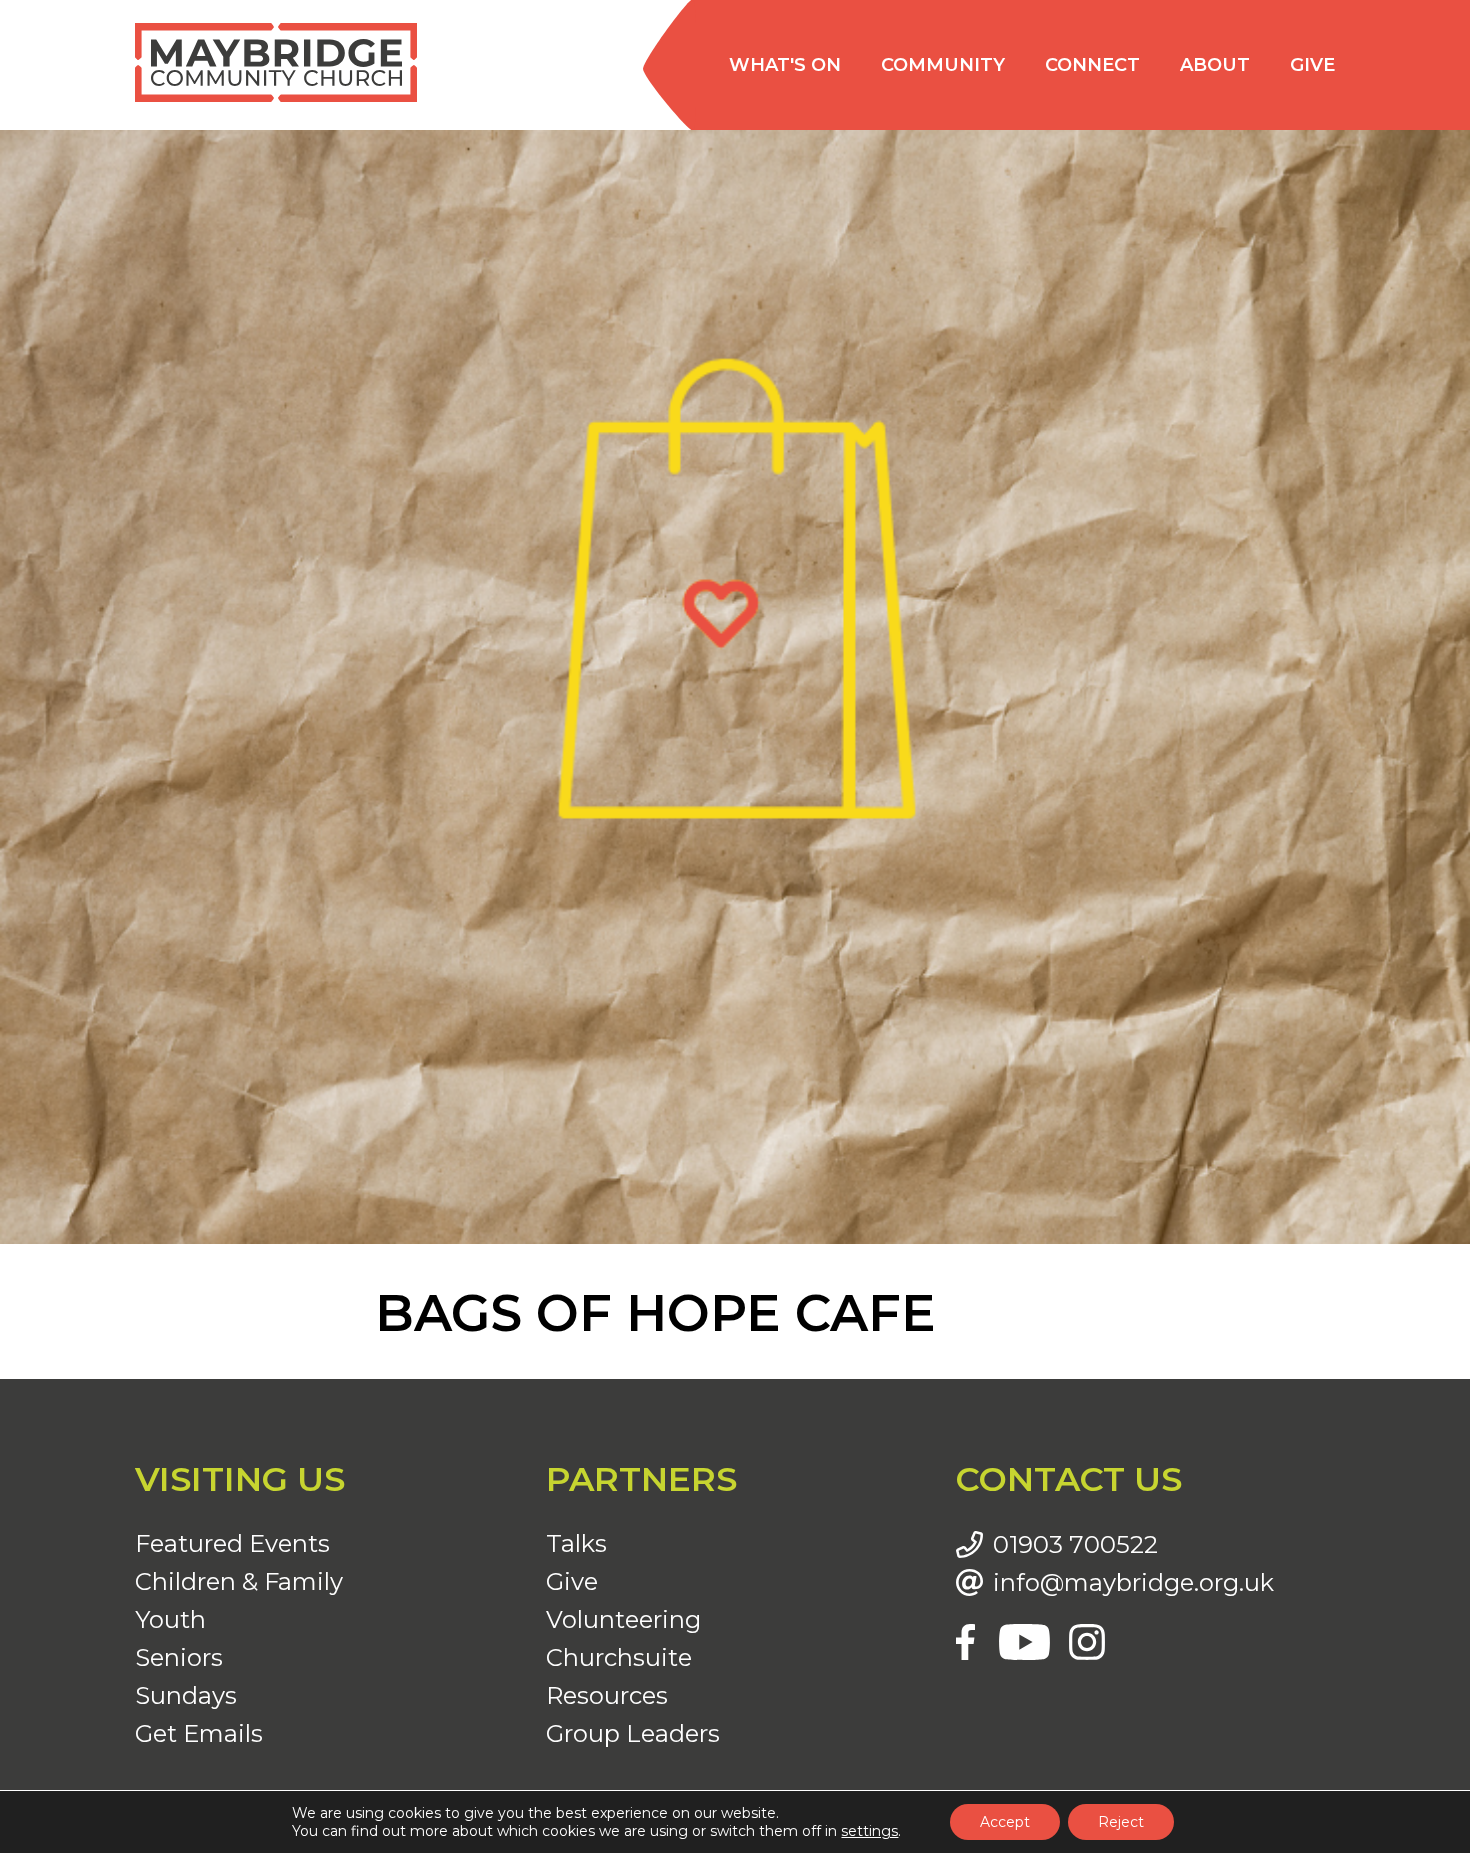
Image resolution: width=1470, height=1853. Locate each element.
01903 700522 (1075, 1545)
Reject (1121, 1822)
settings (869, 1831)
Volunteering (623, 1619)
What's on (785, 65)
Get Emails (199, 1733)
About (1215, 65)
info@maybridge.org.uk (1133, 1583)
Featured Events (232, 1543)
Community (943, 65)
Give (1312, 65)
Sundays (186, 1695)
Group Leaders (633, 1733)
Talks (576, 1543)
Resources (607, 1695)
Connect (1092, 65)
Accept (1005, 1822)
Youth (170, 1619)
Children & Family (239, 1581)
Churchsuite (619, 1657)
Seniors (179, 1657)
